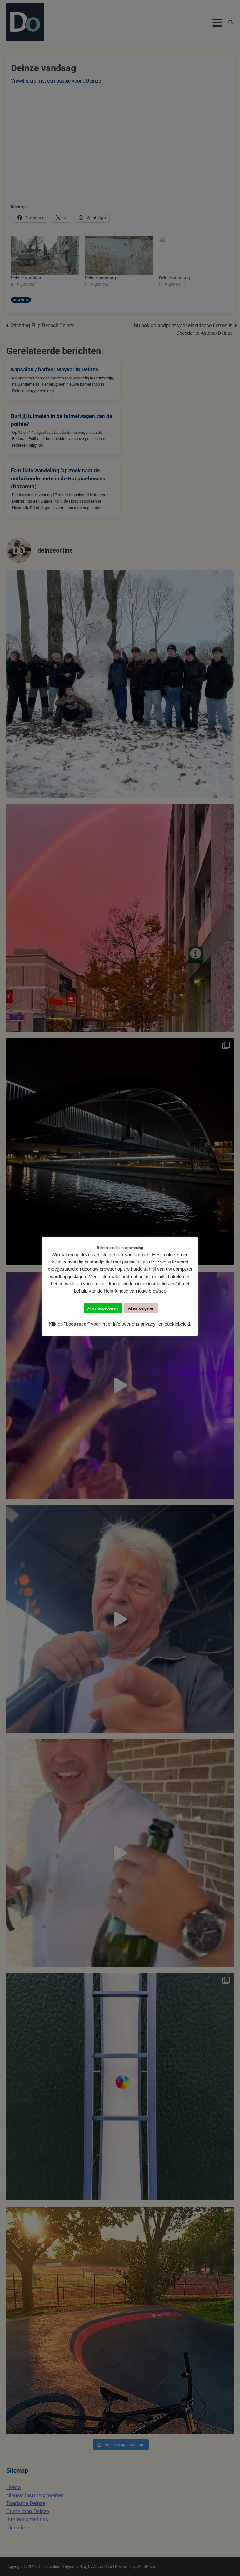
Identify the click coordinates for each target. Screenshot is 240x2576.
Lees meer (77, 1324)
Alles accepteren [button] (103, 1308)
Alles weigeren (141, 1308)
